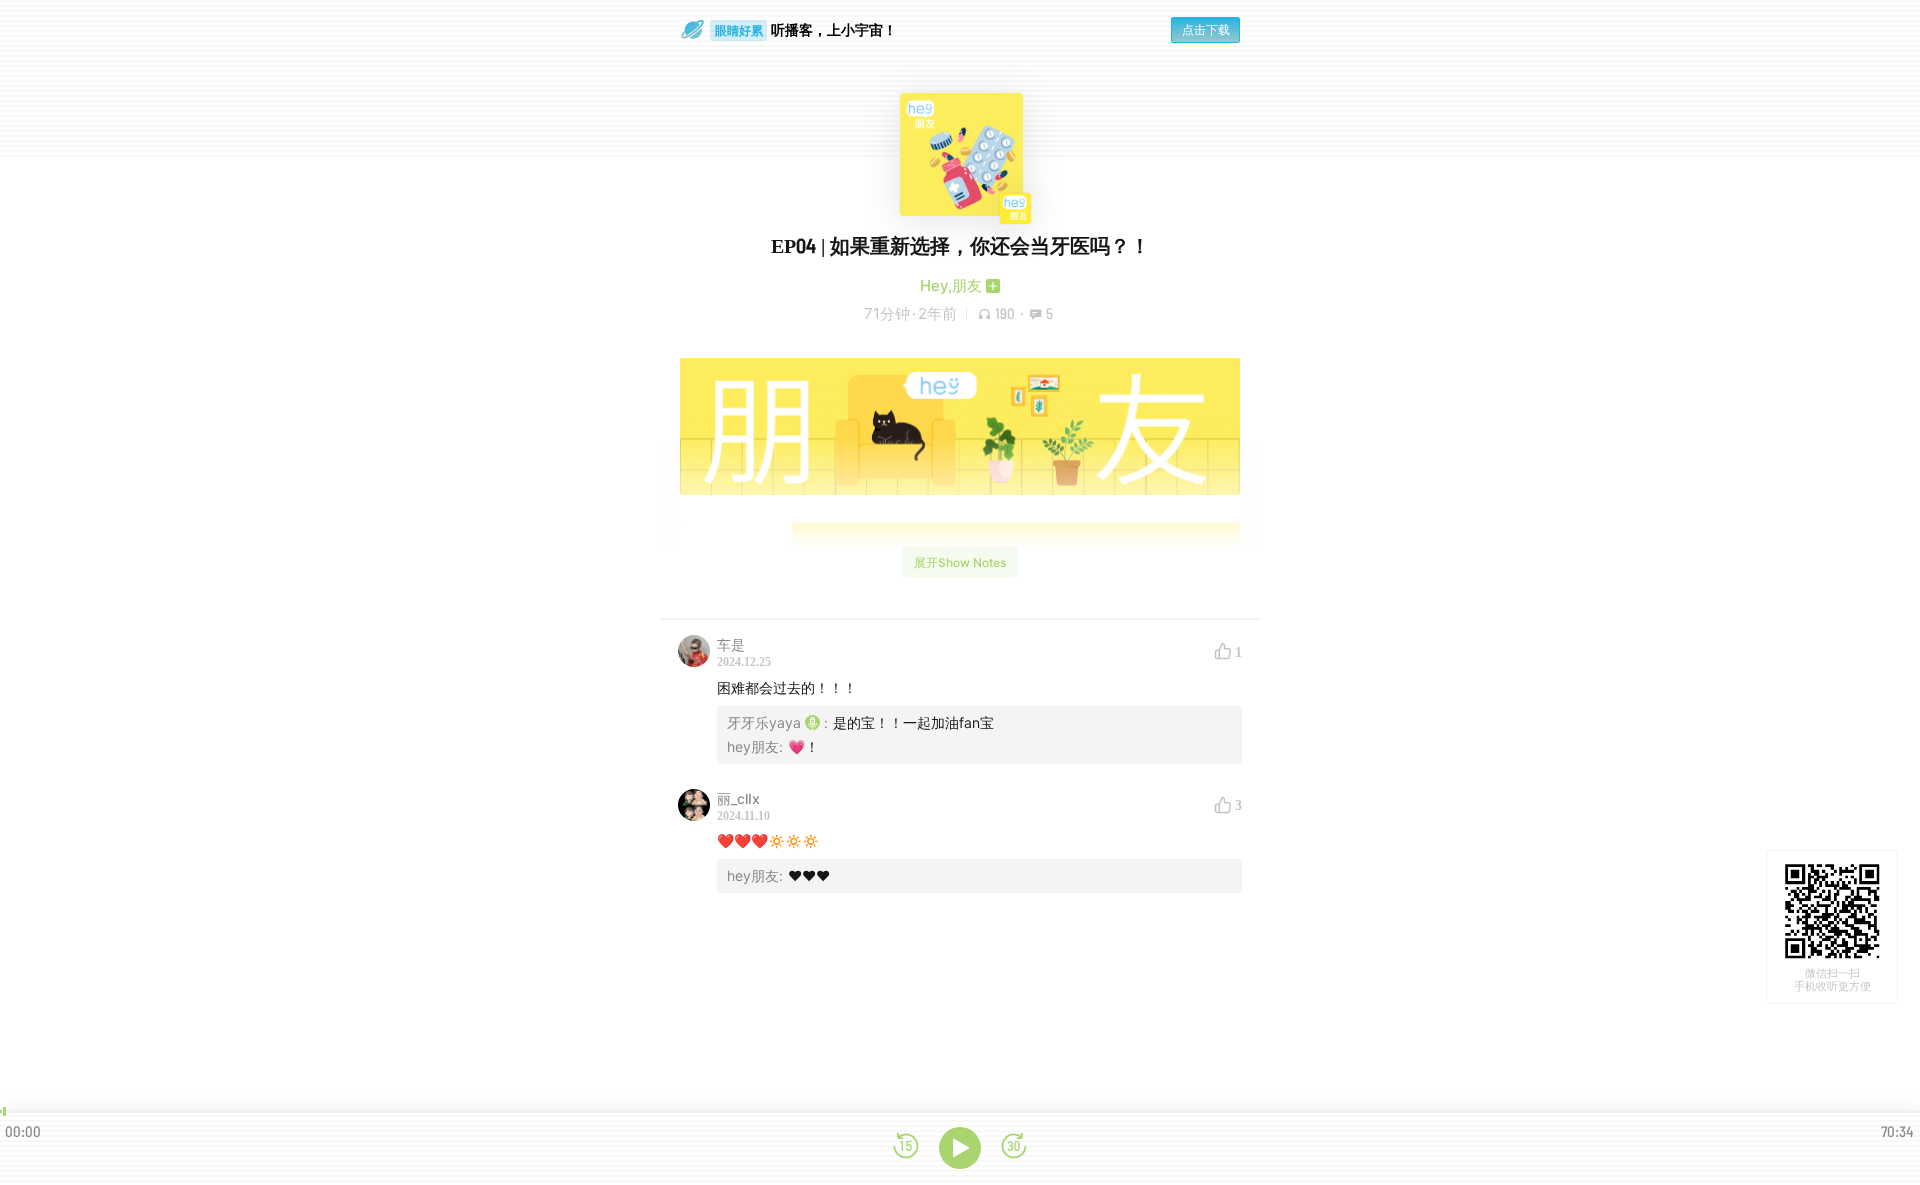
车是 (731, 644)
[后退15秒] (906, 1147)
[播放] (960, 1148)
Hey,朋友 (951, 285)
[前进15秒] (1014, 1147)
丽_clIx (738, 798)
